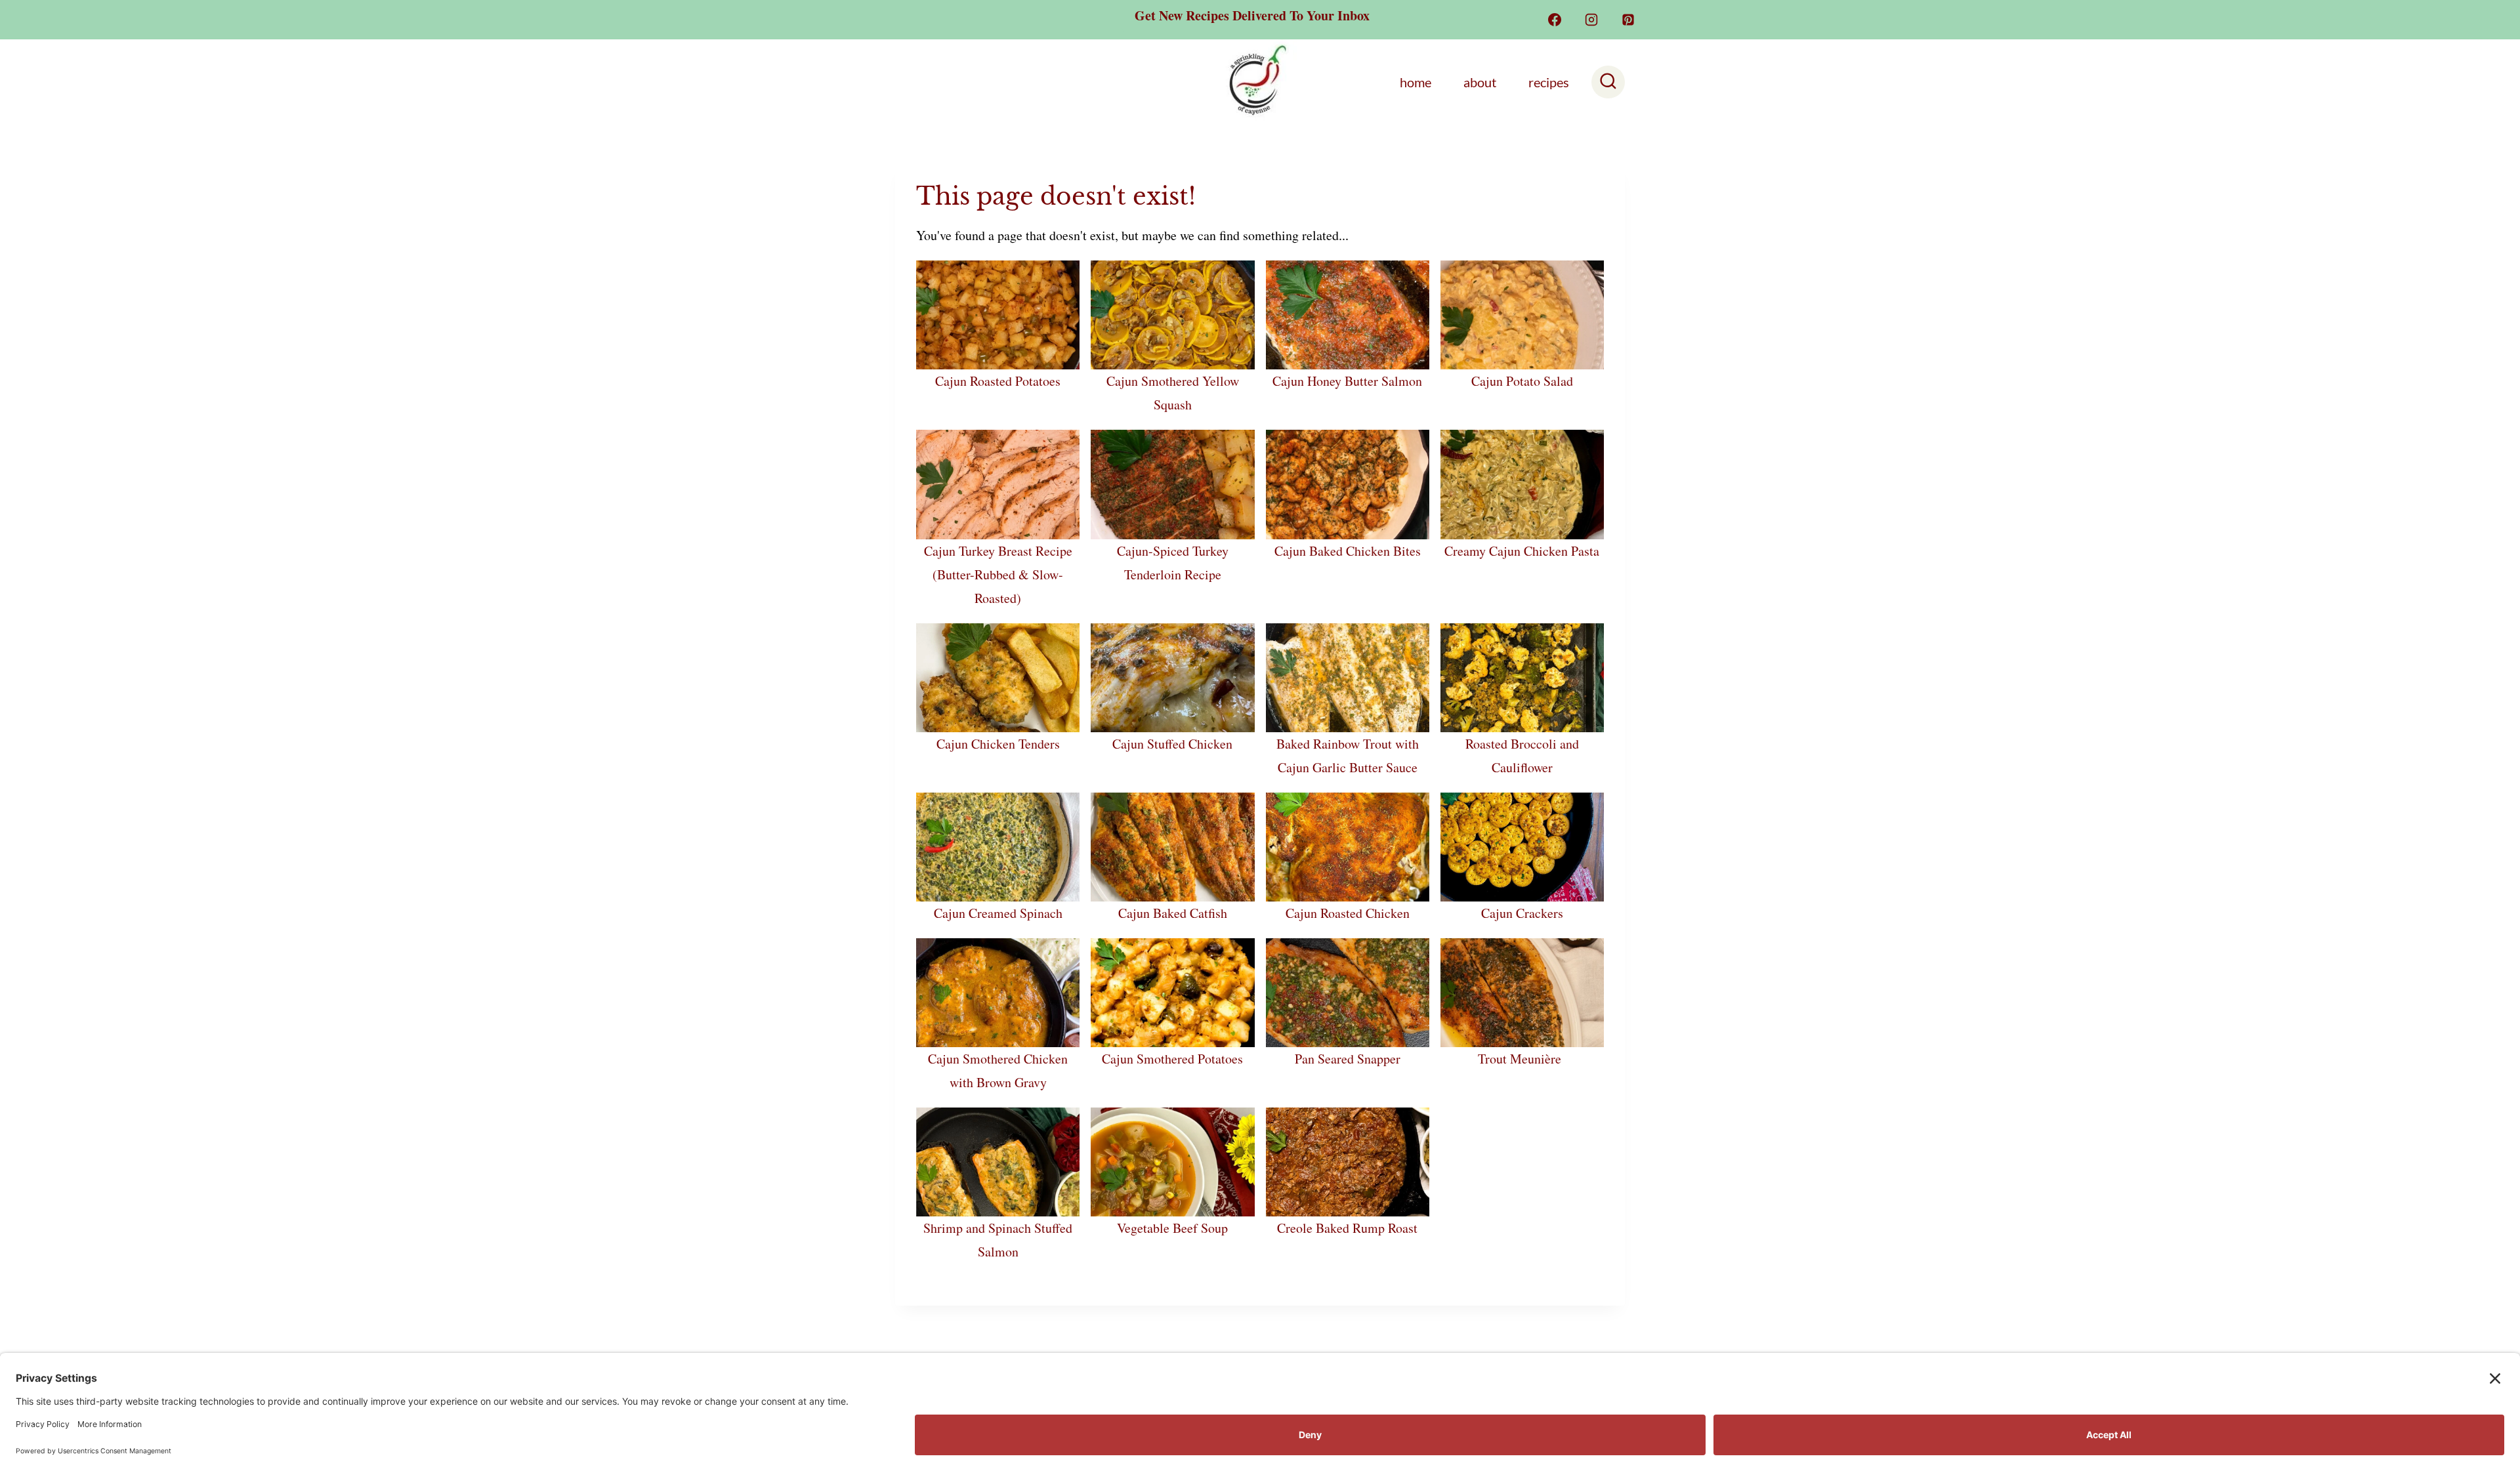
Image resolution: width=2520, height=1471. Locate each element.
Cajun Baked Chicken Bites (1348, 551)
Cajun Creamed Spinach (998, 913)
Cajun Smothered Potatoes (1172, 1059)
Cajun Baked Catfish (1173, 913)
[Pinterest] (1628, 20)
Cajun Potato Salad (1522, 381)
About (1480, 82)
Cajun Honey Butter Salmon (1347, 381)
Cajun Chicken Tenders (998, 744)
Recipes (1549, 82)
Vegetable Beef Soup (1172, 1228)
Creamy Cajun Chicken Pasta (1522, 551)
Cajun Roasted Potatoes (998, 381)
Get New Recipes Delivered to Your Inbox (1252, 15)
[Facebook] (1555, 20)
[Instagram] (1591, 20)
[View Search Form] (1608, 82)
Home (1416, 82)
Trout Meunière (1522, 1059)
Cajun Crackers (1522, 913)
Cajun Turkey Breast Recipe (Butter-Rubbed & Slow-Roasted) (998, 574)
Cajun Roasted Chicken (1348, 913)
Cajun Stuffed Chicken (1172, 744)
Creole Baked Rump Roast (1347, 1228)
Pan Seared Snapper (1348, 1059)
